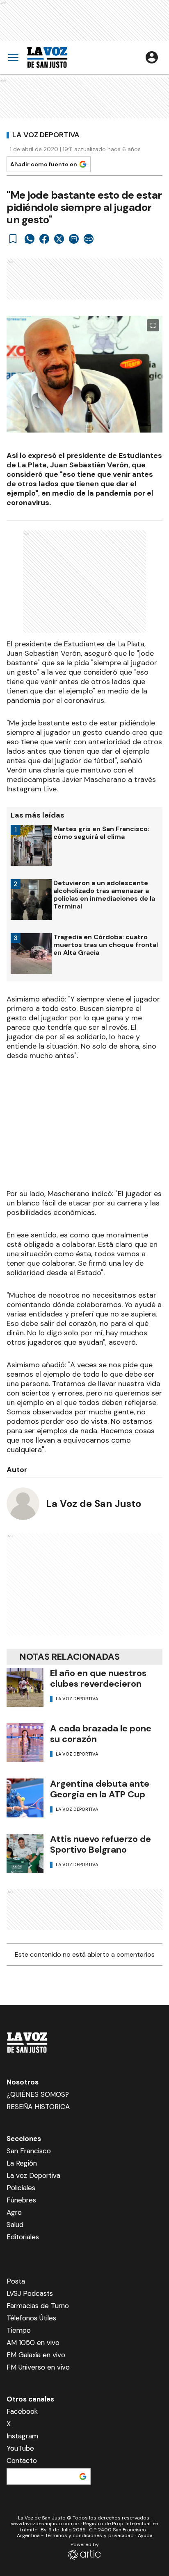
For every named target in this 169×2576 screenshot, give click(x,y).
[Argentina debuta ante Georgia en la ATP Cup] (25, 1798)
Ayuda (145, 2535)
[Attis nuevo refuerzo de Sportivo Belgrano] (25, 1853)
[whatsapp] (30, 239)
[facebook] (44, 239)
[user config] (152, 57)
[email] (74, 239)
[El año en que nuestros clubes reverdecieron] (25, 1687)
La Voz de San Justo (94, 1503)
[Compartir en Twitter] (59, 239)
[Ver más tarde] (13, 239)
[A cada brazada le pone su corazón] (25, 1743)
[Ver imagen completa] (153, 325)
